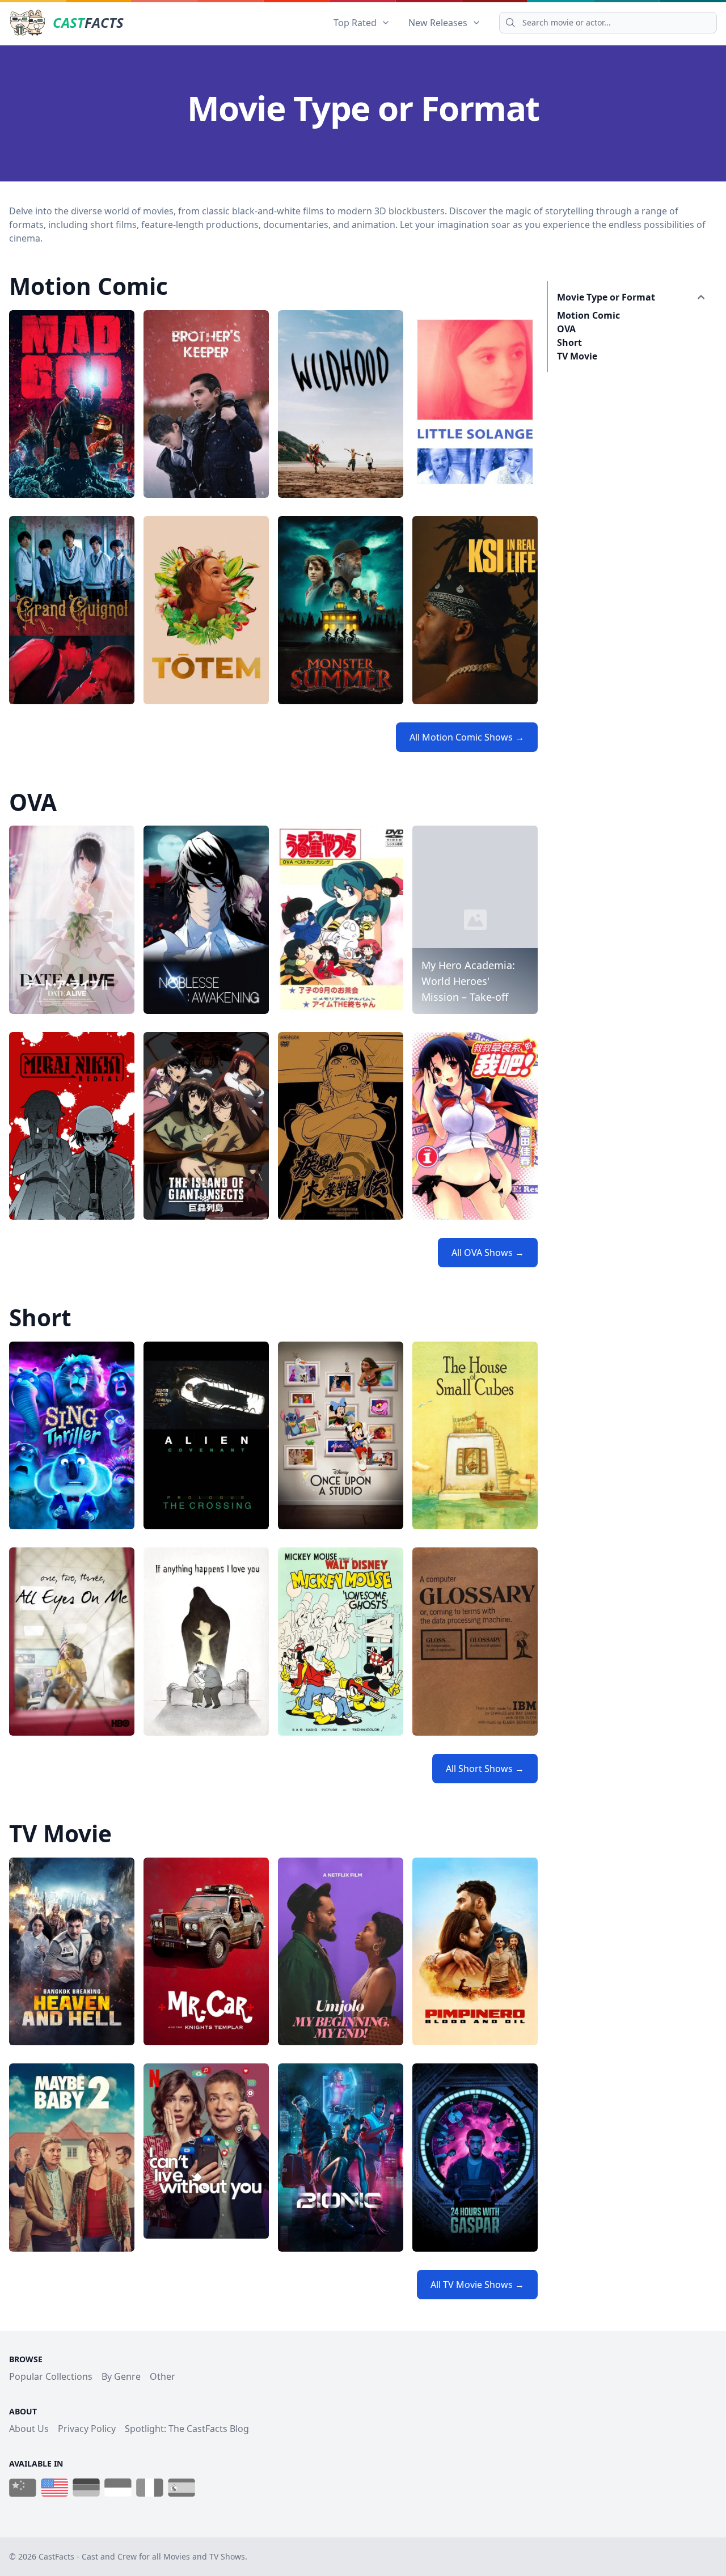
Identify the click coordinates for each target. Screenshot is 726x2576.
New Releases (438, 23)
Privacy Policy (87, 2429)
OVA (566, 329)
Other (162, 2376)
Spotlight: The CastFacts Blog (187, 2429)
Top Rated (355, 23)
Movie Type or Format (606, 297)
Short (569, 342)
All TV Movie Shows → (477, 2285)
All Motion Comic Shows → (467, 737)
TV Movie (577, 356)
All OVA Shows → (488, 1253)
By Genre (121, 2376)
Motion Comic (588, 315)
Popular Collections (51, 2376)
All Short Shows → (485, 1769)
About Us (29, 2429)
